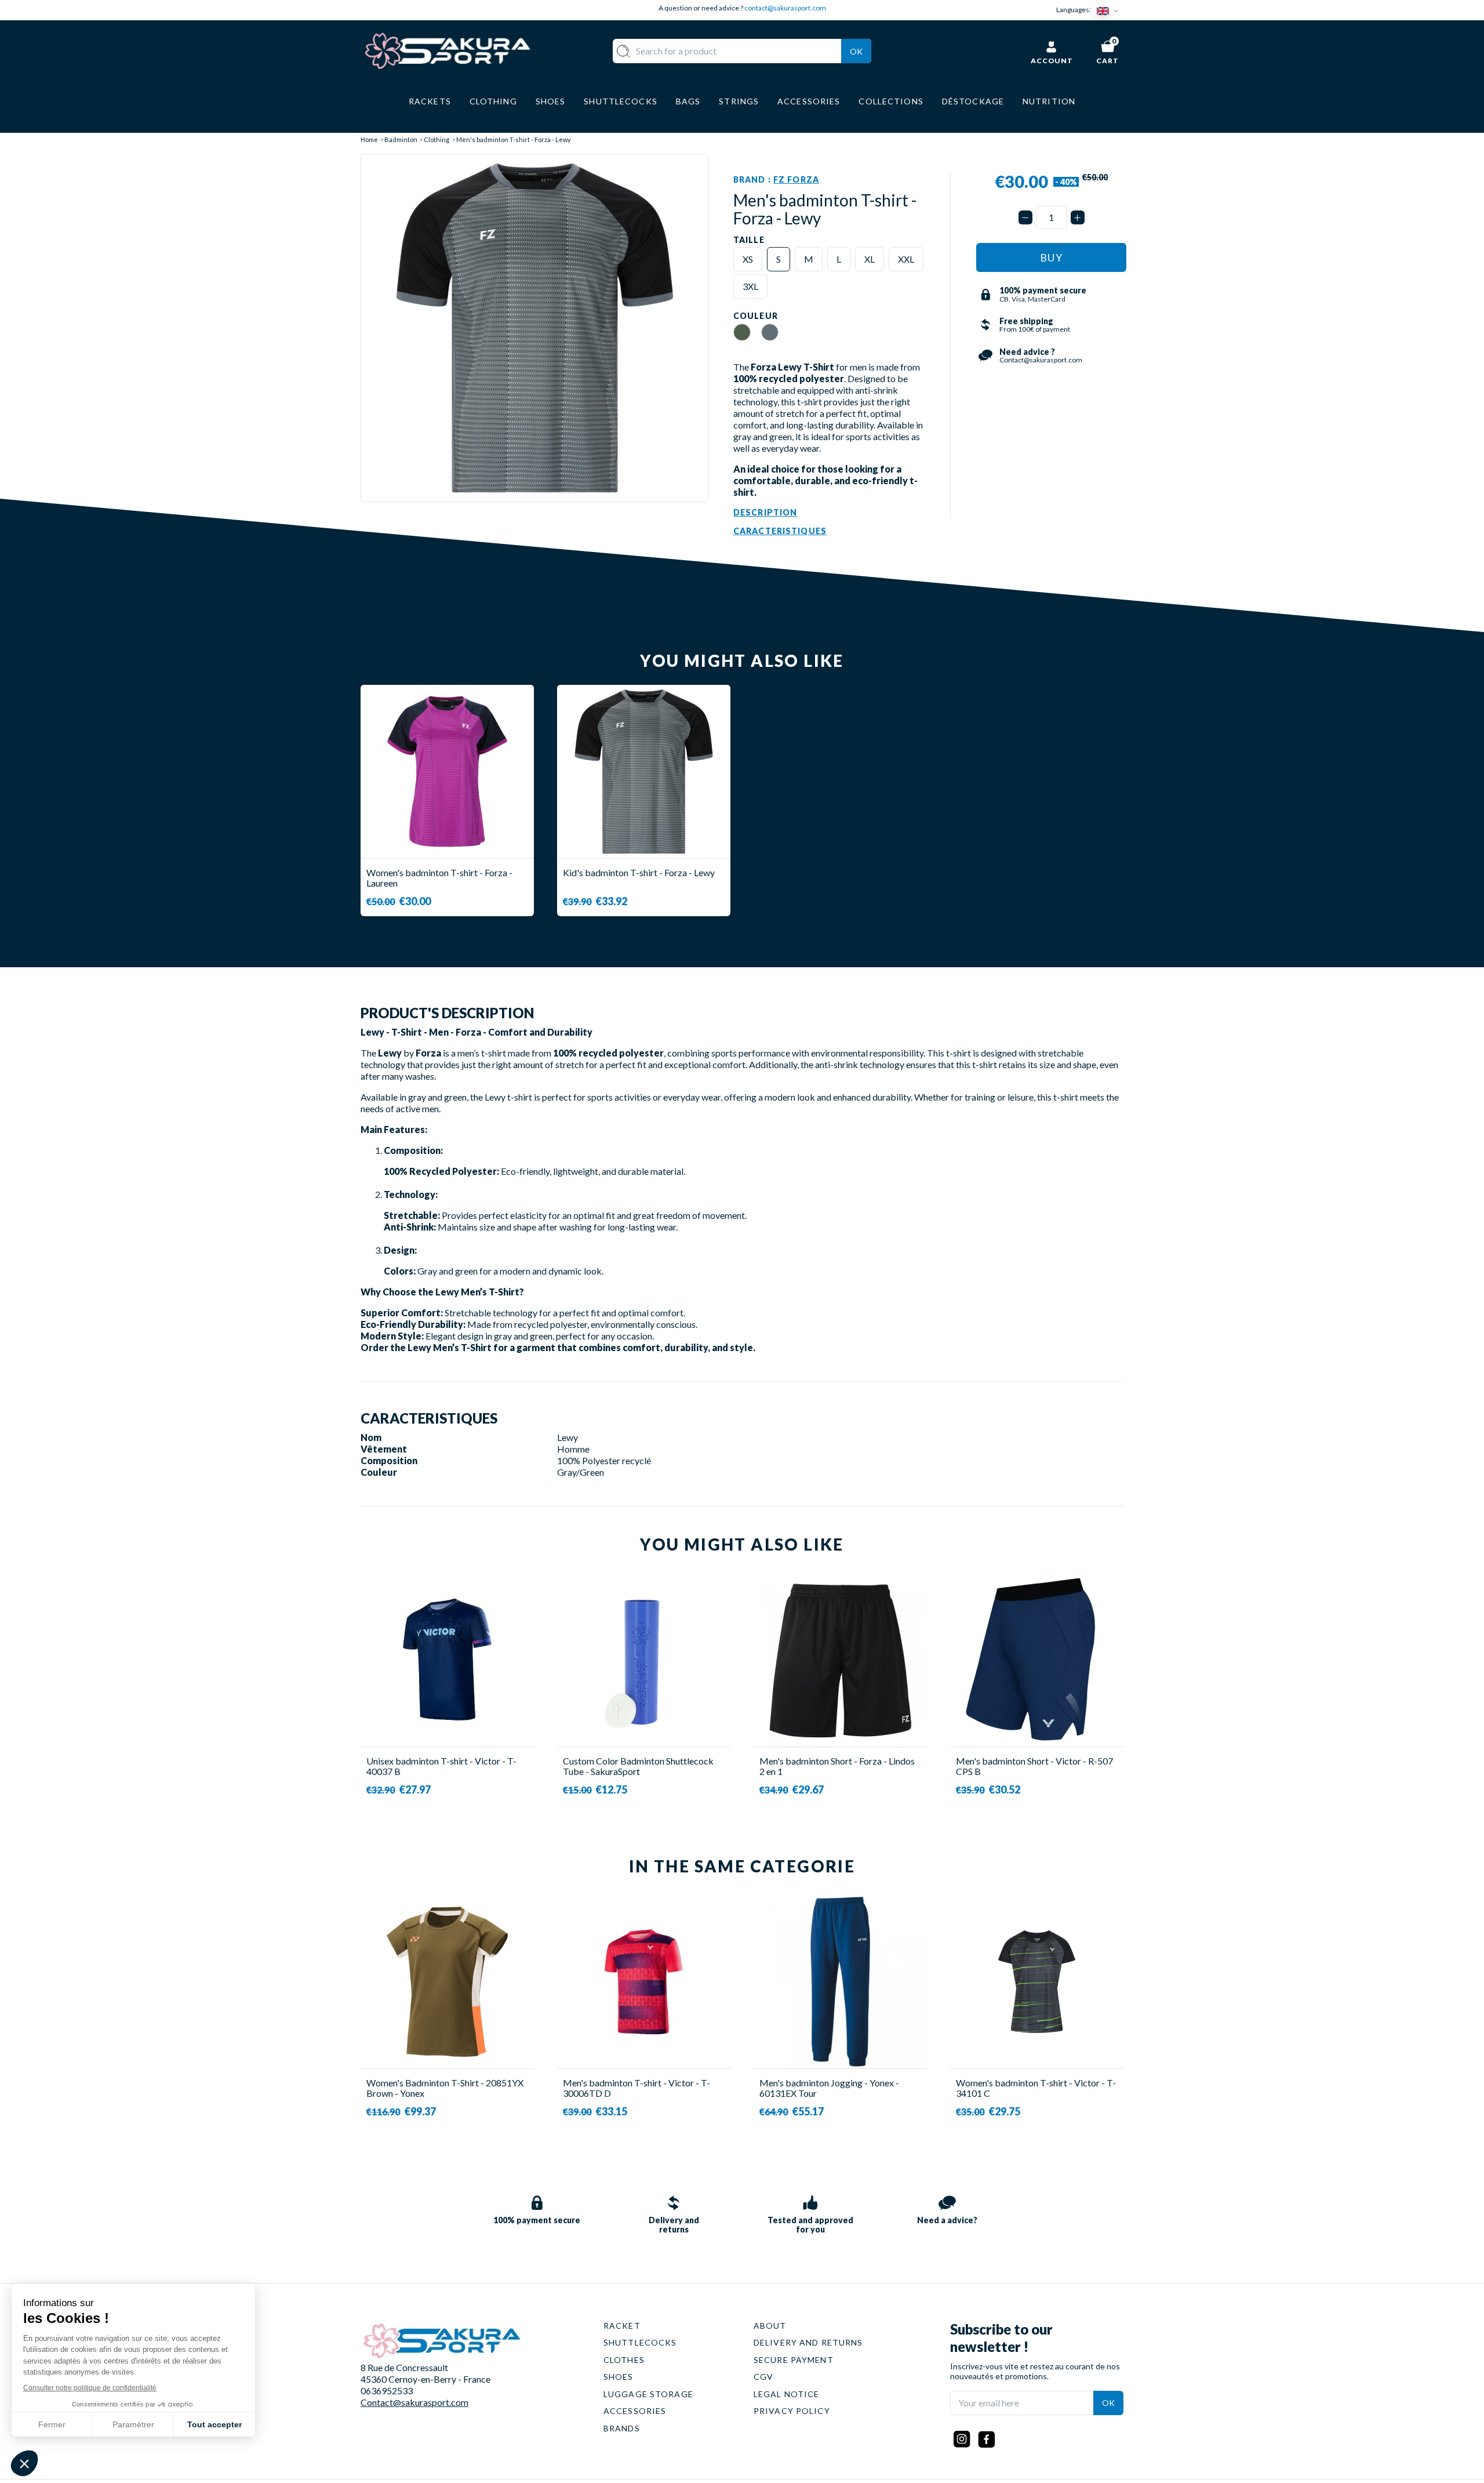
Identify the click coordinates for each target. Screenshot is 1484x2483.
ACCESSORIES (635, 2411)
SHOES (619, 2377)
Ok (856, 51)
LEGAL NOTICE (786, 2394)
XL (870, 259)
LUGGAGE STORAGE (648, 2394)
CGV (763, 2377)
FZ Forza (796, 179)
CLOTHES (624, 2360)
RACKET (622, 2326)
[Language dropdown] (1110, 10)
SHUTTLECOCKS (640, 2342)
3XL (750, 286)
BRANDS (622, 2428)
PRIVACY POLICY (792, 2411)
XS (748, 259)
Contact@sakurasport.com (414, 2402)
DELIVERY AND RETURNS (808, 2342)
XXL (906, 259)
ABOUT (770, 2326)
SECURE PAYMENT (794, 2360)
